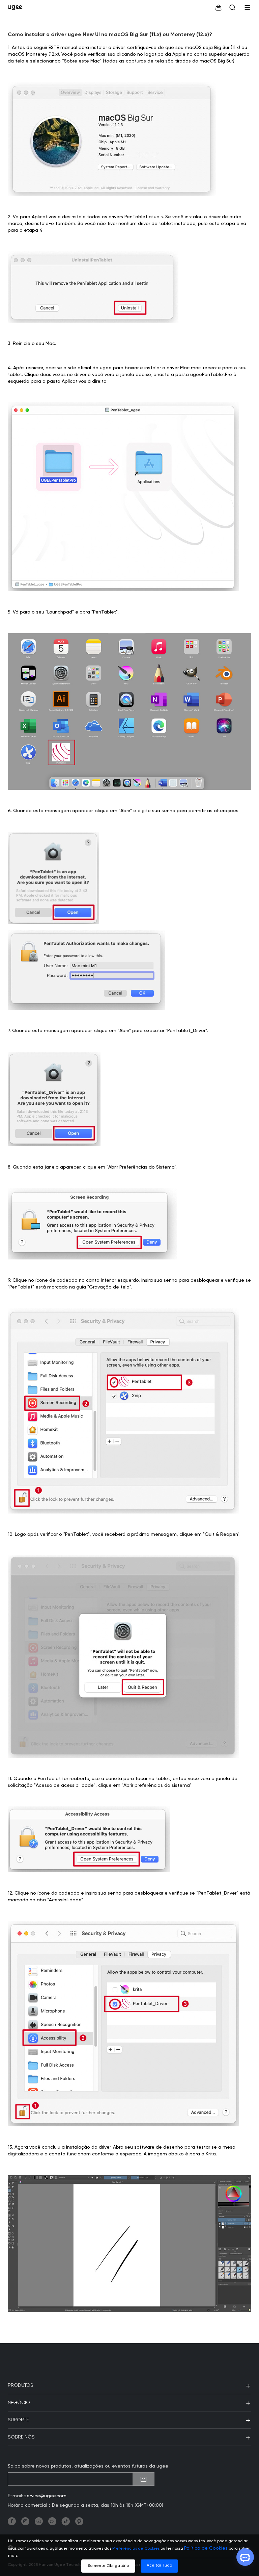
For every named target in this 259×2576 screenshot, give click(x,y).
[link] (17, 7)
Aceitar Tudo (159, 2566)
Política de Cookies (206, 2548)
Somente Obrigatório (108, 2566)
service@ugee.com (45, 2496)
